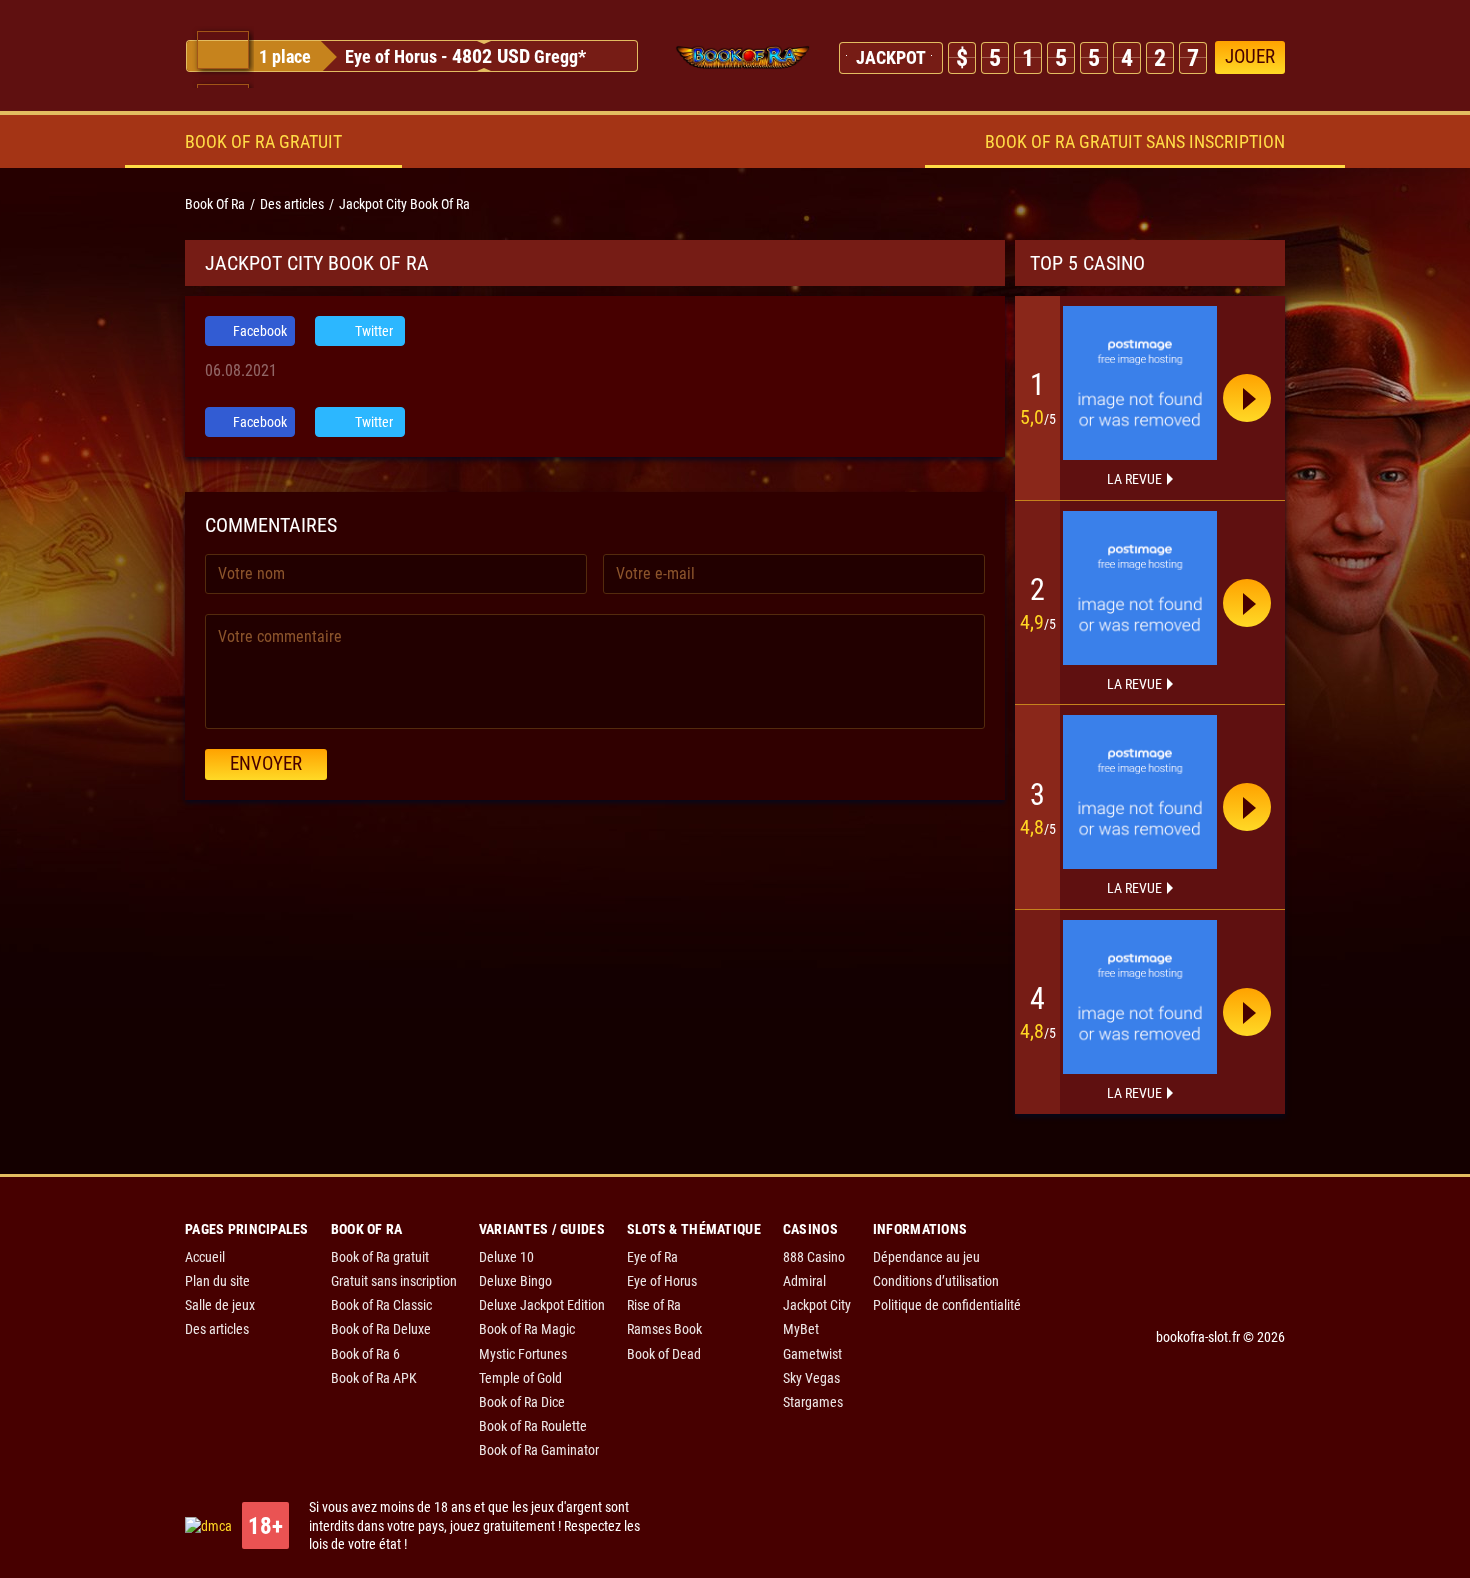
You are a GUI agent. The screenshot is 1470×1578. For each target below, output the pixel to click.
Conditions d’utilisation (936, 1281)
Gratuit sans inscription (394, 1281)
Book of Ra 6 (365, 1354)
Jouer (1250, 56)
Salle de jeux (220, 1305)
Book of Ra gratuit (380, 1257)
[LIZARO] (1140, 997)
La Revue (1134, 479)
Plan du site (217, 1281)
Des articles (217, 1329)
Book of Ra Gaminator (539, 1450)
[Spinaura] (1140, 383)
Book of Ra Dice (522, 1402)
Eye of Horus (391, 56)
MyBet (801, 1329)
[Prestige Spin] (1140, 588)
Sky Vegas (811, 1378)
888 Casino (814, 1257)
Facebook (258, 331)
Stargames (813, 1402)
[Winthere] (1140, 792)
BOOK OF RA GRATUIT (263, 141)
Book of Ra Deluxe (381, 1329)
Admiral (804, 1281)
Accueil (205, 1257)
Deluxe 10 (506, 1257)
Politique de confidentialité (947, 1305)
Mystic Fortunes (523, 1354)
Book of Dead (664, 1354)
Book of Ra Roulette (533, 1426)
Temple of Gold (520, 1378)
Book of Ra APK (374, 1378)
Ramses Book (664, 1329)
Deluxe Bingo (515, 1281)
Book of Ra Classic (381, 1305)
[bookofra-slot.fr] (743, 57)
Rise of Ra (654, 1305)
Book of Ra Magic (527, 1329)
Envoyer (266, 763)
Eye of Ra (652, 1257)
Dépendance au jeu (926, 1257)
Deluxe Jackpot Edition (542, 1305)
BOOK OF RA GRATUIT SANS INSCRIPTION (1135, 141)
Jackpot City (817, 1305)
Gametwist (812, 1354)
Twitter (372, 331)
